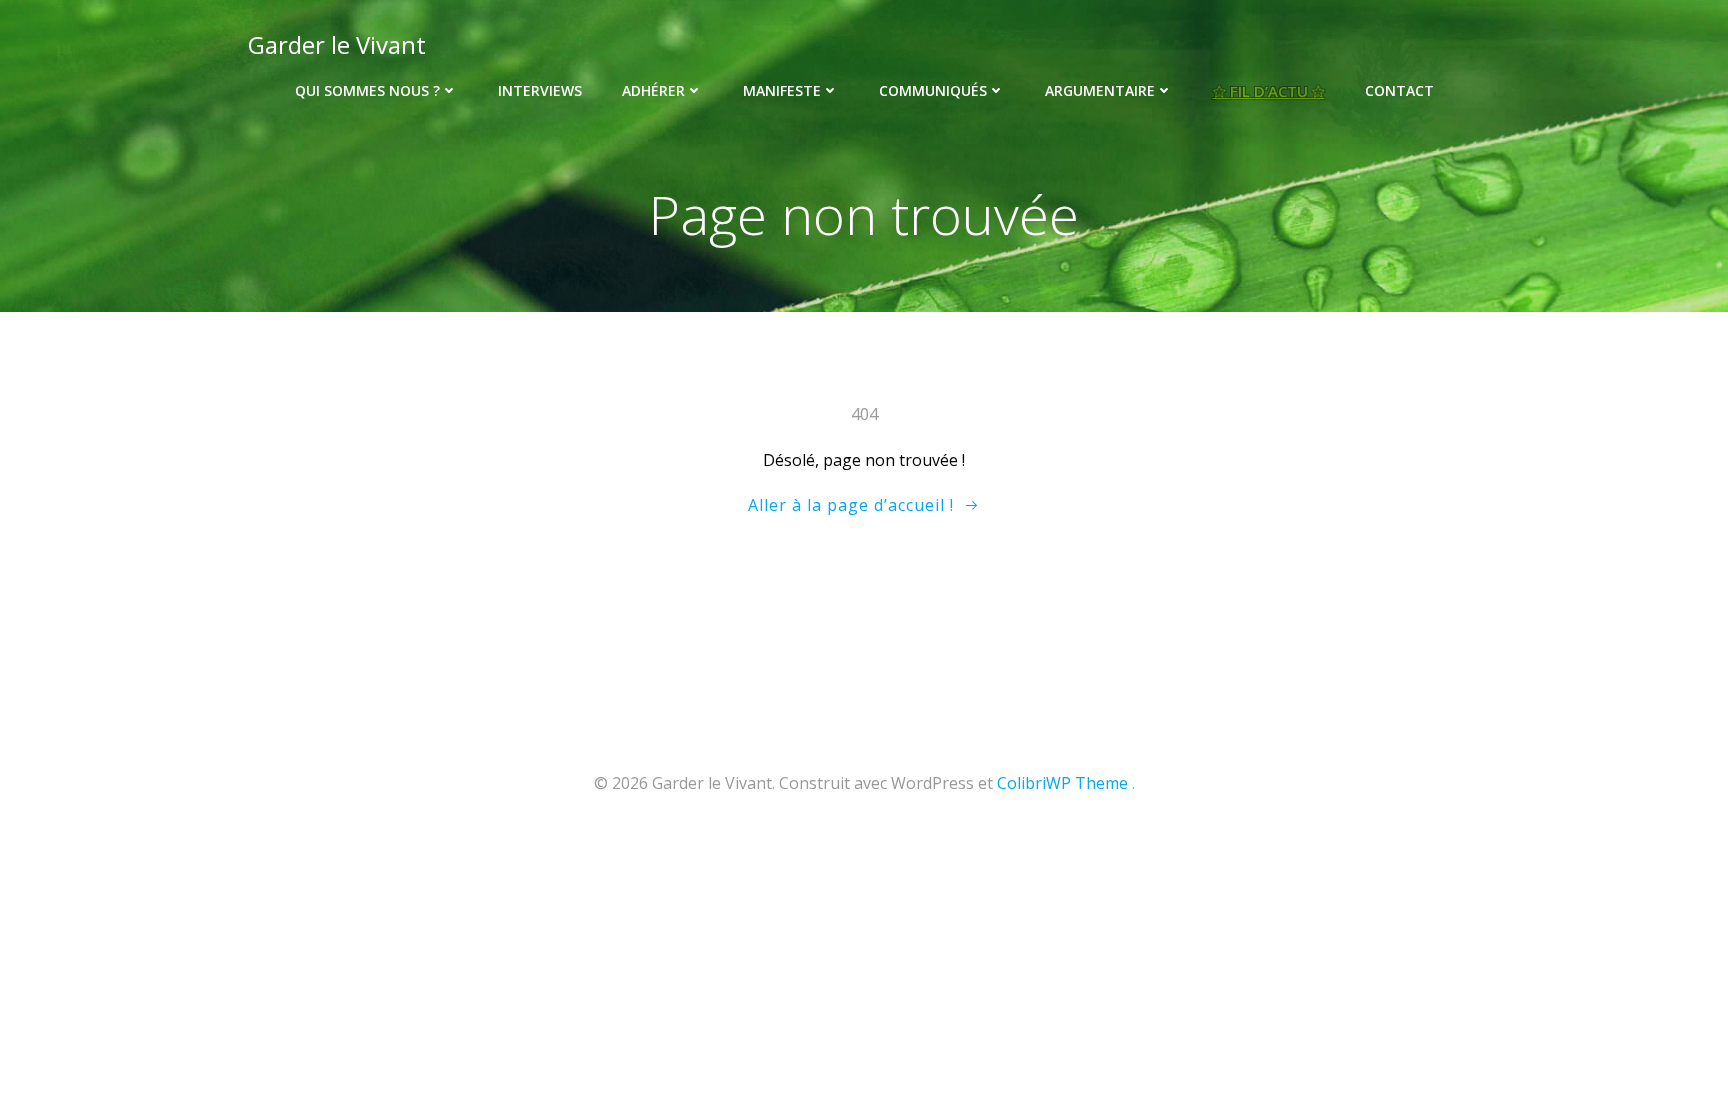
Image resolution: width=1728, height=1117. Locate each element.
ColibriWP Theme (1062, 783)
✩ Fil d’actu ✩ (1269, 91)
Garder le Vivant (337, 44)
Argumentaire (1100, 90)
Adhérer (653, 90)
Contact (1399, 90)
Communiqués (933, 90)
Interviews (540, 90)
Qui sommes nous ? (367, 90)
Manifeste (782, 90)
